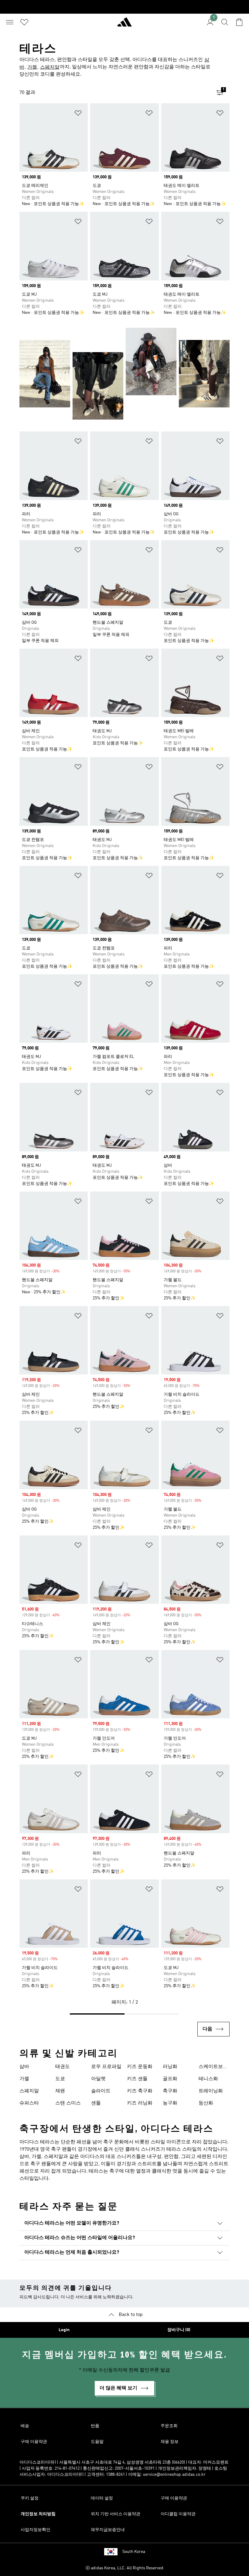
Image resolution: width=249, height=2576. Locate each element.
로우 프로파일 (106, 2067)
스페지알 (50, 67)
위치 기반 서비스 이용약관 (116, 2514)
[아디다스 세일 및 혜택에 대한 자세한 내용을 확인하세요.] (124, 7)
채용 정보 (170, 2442)
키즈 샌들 (137, 2079)
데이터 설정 (102, 2498)
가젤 (32, 67)
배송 (25, 2426)
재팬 (60, 2091)
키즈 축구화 (140, 2091)
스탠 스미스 (68, 2103)
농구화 (170, 2103)
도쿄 (60, 2079)
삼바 (24, 2067)
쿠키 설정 (30, 2498)
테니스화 (208, 2079)
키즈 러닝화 (140, 2103)
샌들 (96, 2103)
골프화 (170, 2079)
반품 (95, 2426)
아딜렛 (98, 2079)
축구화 (170, 2091)
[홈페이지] (124, 25)
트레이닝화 (211, 2091)
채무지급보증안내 (108, 2530)
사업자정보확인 (36, 2530)
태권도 (63, 2067)
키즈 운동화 (140, 2067)
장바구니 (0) (179, 2330)
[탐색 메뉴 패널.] (10, 22)
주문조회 (169, 2426)
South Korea (134, 2552)
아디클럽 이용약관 (178, 2514)
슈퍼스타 (29, 2103)
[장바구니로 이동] (239, 22)
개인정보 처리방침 (38, 2514)
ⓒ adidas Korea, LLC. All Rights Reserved (124, 2568)
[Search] (225, 22)
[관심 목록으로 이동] (24, 22)
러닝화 (170, 2067)
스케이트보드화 (213, 2067)
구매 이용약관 (34, 2442)
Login (64, 2330)
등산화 (206, 2103)
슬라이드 (101, 2091)
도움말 (97, 2442)
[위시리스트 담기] (78, 114)
